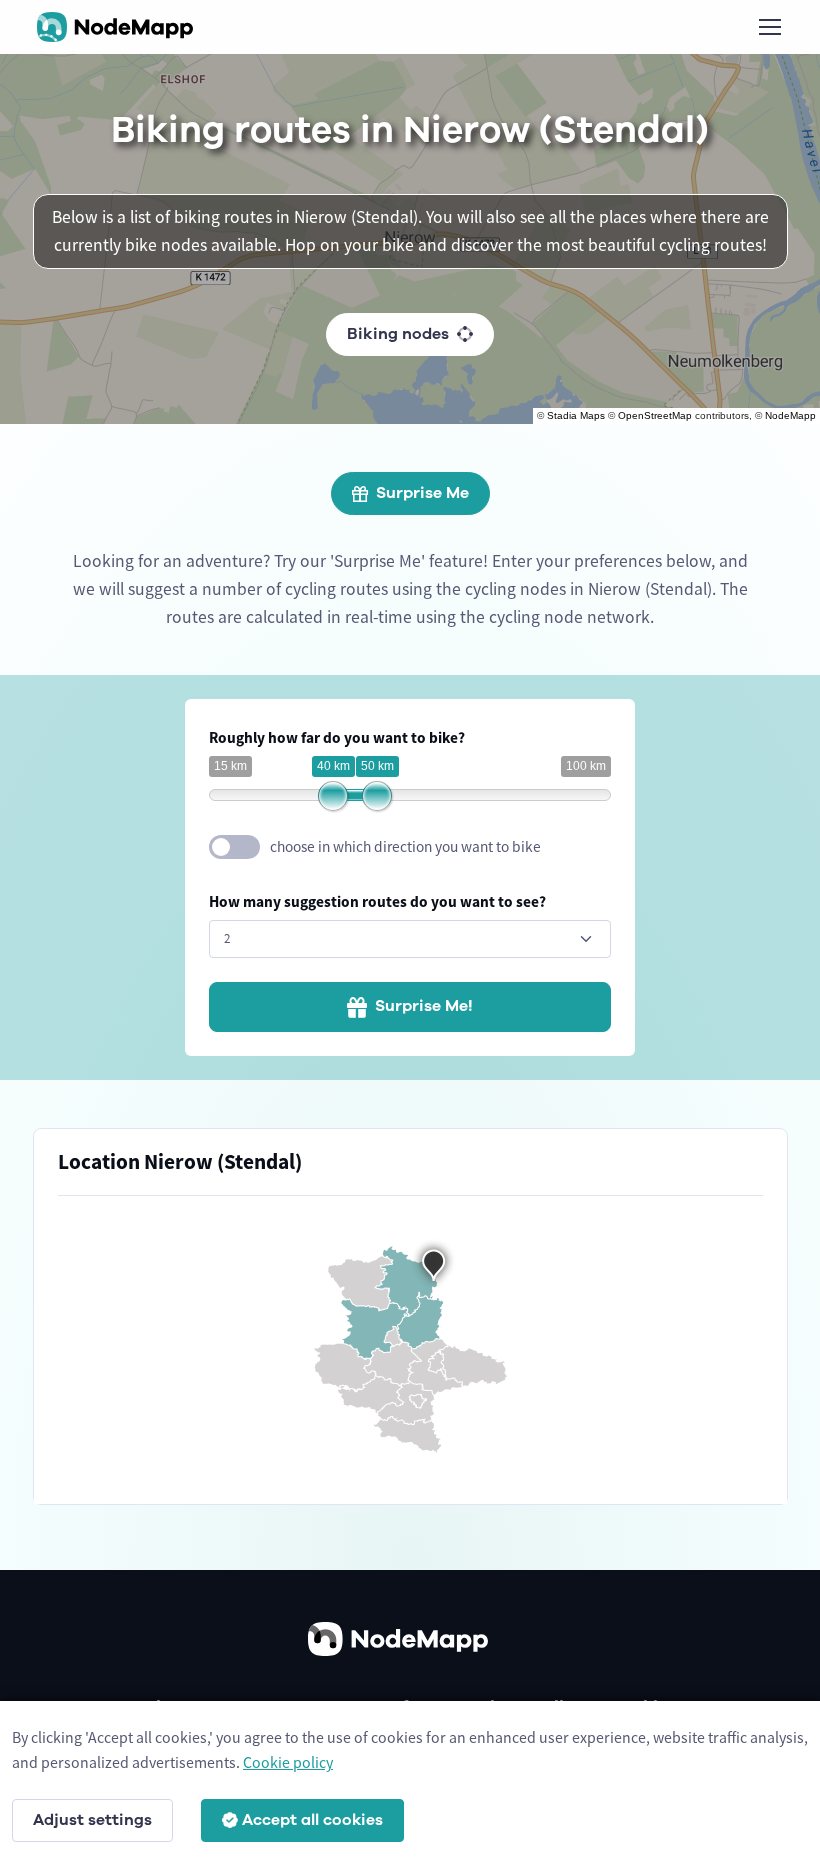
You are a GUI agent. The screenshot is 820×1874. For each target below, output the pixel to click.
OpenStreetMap (655, 415)
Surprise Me (422, 493)
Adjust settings (92, 1820)
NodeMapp (790, 415)
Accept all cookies (312, 1820)
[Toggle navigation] (769, 27)
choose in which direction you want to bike (405, 846)
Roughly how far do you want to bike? (337, 737)
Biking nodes (398, 334)
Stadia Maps (576, 415)
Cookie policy (288, 1762)
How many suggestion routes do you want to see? (377, 901)
